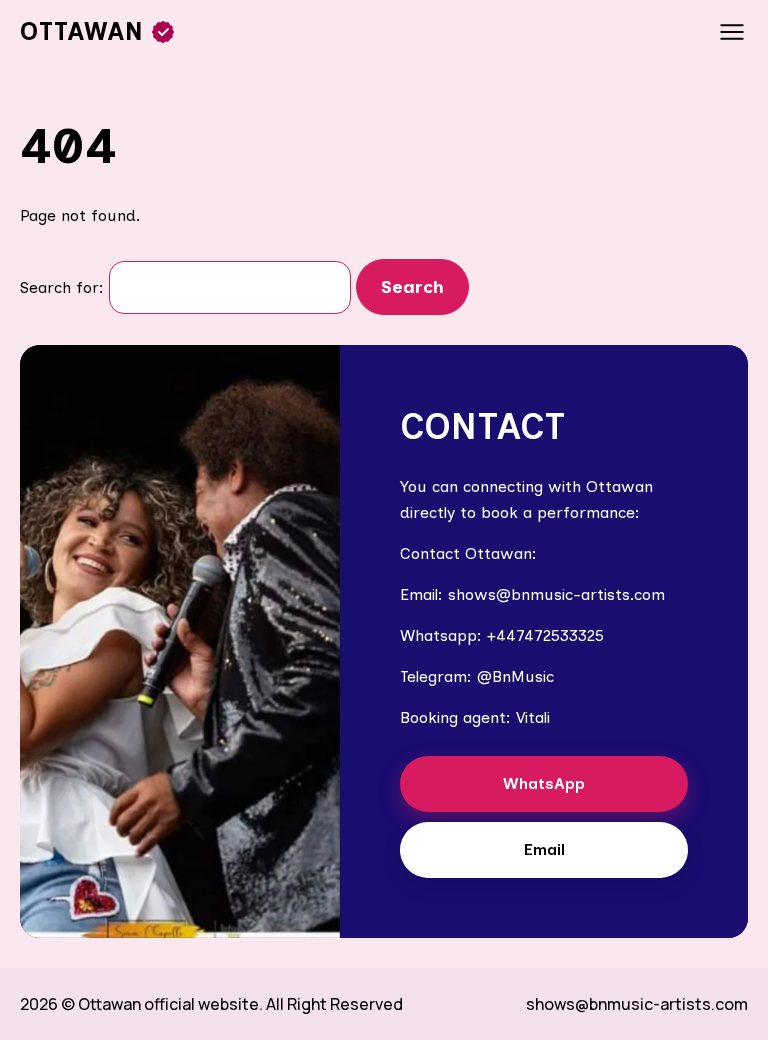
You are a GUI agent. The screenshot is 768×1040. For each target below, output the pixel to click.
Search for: (62, 287)
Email (544, 849)
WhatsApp (544, 783)
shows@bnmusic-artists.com (637, 1004)
